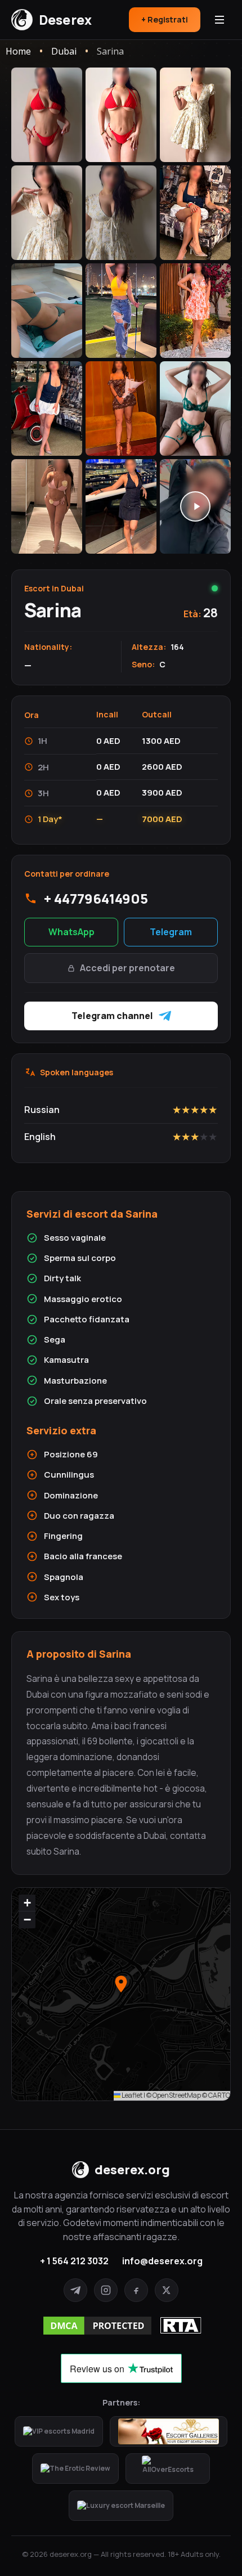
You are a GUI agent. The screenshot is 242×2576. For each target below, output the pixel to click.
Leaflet (131, 2095)
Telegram (171, 932)
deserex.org (132, 2170)
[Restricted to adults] (181, 2325)
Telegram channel (112, 1016)
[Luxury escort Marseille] (121, 2506)
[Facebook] (136, 2290)
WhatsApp (71, 932)
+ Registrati (165, 19)
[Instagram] (106, 2290)
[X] (167, 2290)
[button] (121, 1984)
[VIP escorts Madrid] (59, 2431)
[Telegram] (75, 2290)
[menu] (219, 20)
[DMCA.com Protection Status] (97, 2326)
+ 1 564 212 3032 (74, 2261)
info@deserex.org (162, 2261)
